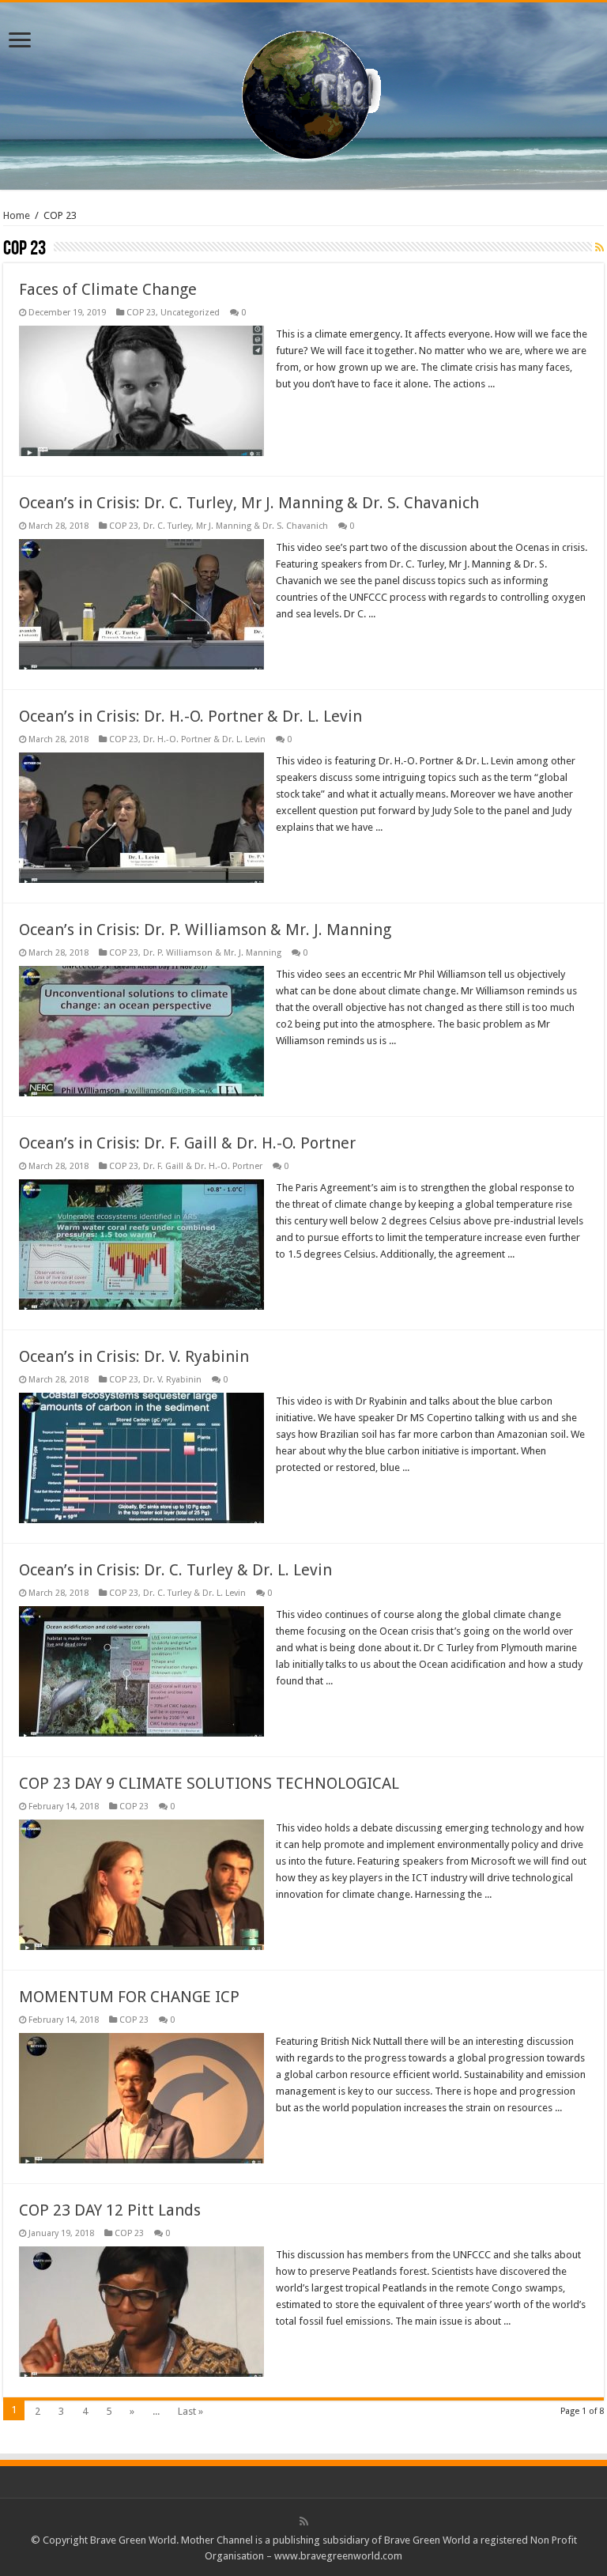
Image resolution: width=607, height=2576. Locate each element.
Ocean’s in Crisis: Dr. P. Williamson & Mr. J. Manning (205, 930)
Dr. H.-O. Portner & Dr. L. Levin (204, 739)
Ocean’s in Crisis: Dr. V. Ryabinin (134, 1356)
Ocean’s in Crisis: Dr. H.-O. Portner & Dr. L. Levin (190, 716)
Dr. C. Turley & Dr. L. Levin (194, 1593)
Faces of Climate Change (108, 289)
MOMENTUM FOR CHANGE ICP (129, 1997)
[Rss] (304, 2521)
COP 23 (141, 313)
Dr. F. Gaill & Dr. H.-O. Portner (203, 1166)
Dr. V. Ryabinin (172, 1380)
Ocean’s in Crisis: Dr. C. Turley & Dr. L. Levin (175, 1570)
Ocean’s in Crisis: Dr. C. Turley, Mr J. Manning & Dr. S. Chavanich (249, 503)
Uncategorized (190, 313)
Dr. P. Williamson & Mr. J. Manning (212, 953)
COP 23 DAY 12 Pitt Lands (110, 2210)
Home (17, 215)
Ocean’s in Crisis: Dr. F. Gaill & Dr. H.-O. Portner (187, 1143)
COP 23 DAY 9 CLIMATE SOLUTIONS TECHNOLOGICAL (209, 1783)
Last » (190, 2411)
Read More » (310, 412)
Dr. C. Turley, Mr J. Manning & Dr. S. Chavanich (236, 526)
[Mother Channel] (304, 93)
